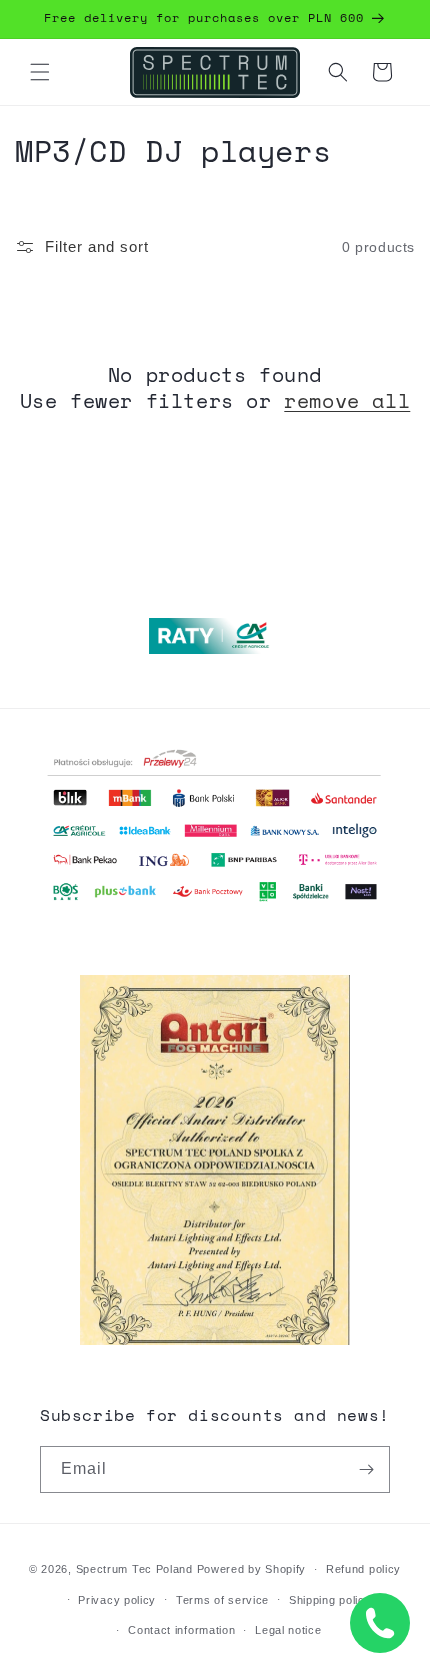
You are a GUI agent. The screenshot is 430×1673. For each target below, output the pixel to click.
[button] (40, 72)
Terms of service (222, 1600)
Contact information (181, 1630)
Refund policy (363, 1569)
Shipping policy (330, 1600)
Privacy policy (117, 1600)
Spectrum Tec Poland (134, 1569)
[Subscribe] (367, 1469)
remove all (347, 401)
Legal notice (288, 1630)
